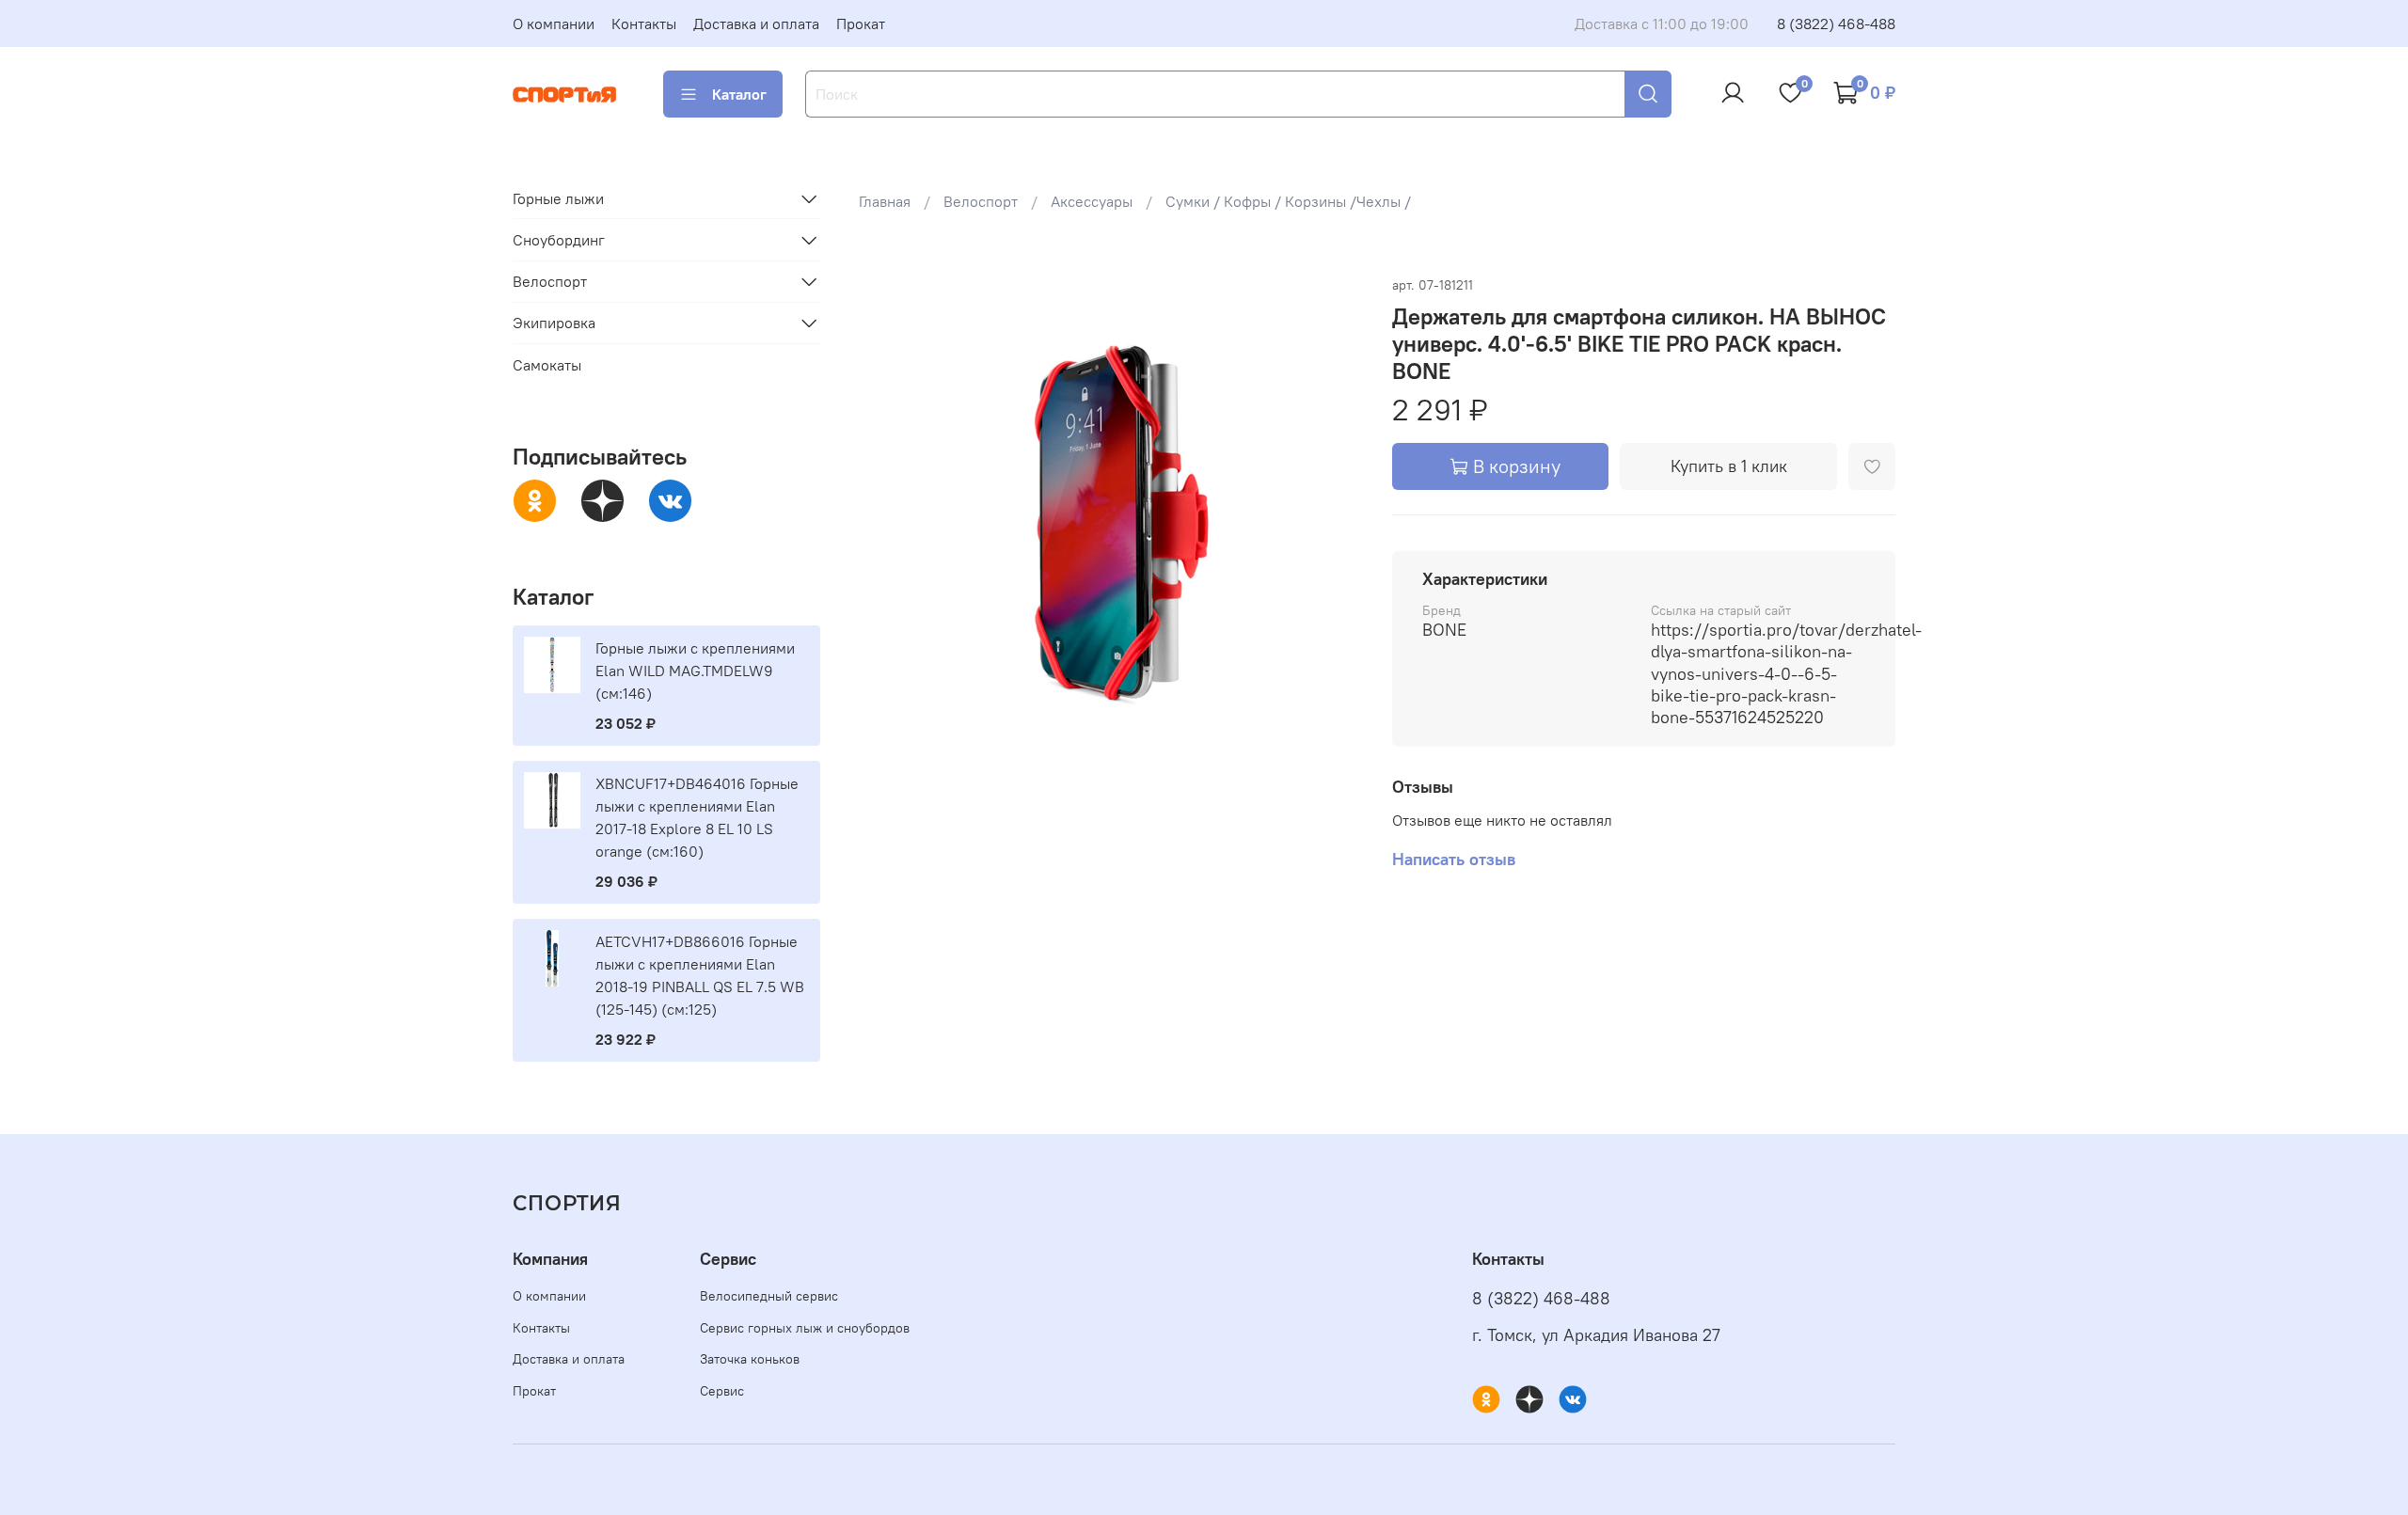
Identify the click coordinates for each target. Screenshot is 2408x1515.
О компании (554, 24)
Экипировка (554, 323)
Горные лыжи (558, 198)
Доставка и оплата (756, 24)
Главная (885, 201)
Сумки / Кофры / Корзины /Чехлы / (1288, 201)
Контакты (644, 24)
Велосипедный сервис (769, 1296)
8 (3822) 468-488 (1836, 24)
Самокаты (547, 365)
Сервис (722, 1391)
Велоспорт (981, 201)
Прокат (861, 24)
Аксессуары (1092, 201)
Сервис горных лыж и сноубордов (805, 1328)
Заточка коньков (750, 1359)
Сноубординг (559, 240)
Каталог (739, 94)
